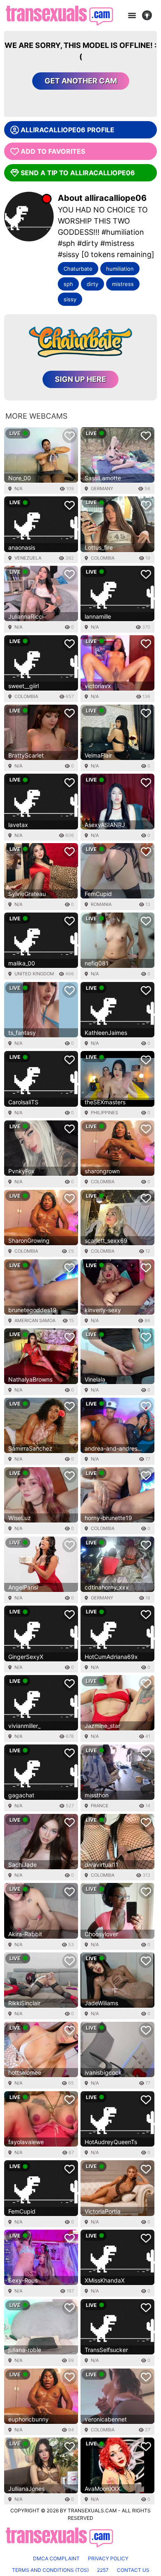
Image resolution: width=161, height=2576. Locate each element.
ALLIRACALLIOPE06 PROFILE (67, 130)
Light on (149, 16)
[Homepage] (59, 15)
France (100, 1806)
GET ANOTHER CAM (81, 81)
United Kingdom (34, 974)
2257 (103, 2570)
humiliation (120, 269)
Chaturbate (78, 269)
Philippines (104, 1113)
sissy (70, 299)
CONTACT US (133, 2570)
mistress (123, 284)
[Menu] (132, 16)
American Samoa (35, 1320)
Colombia (103, 558)
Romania (101, 904)
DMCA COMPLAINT (56, 2558)
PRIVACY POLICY (108, 2558)
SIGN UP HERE (80, 379)
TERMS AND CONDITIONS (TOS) (50, 2570)
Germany (102, 489)
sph (68, 284)
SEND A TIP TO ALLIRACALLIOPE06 (78, 173)
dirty (92, 284)
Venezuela (28, 558)
